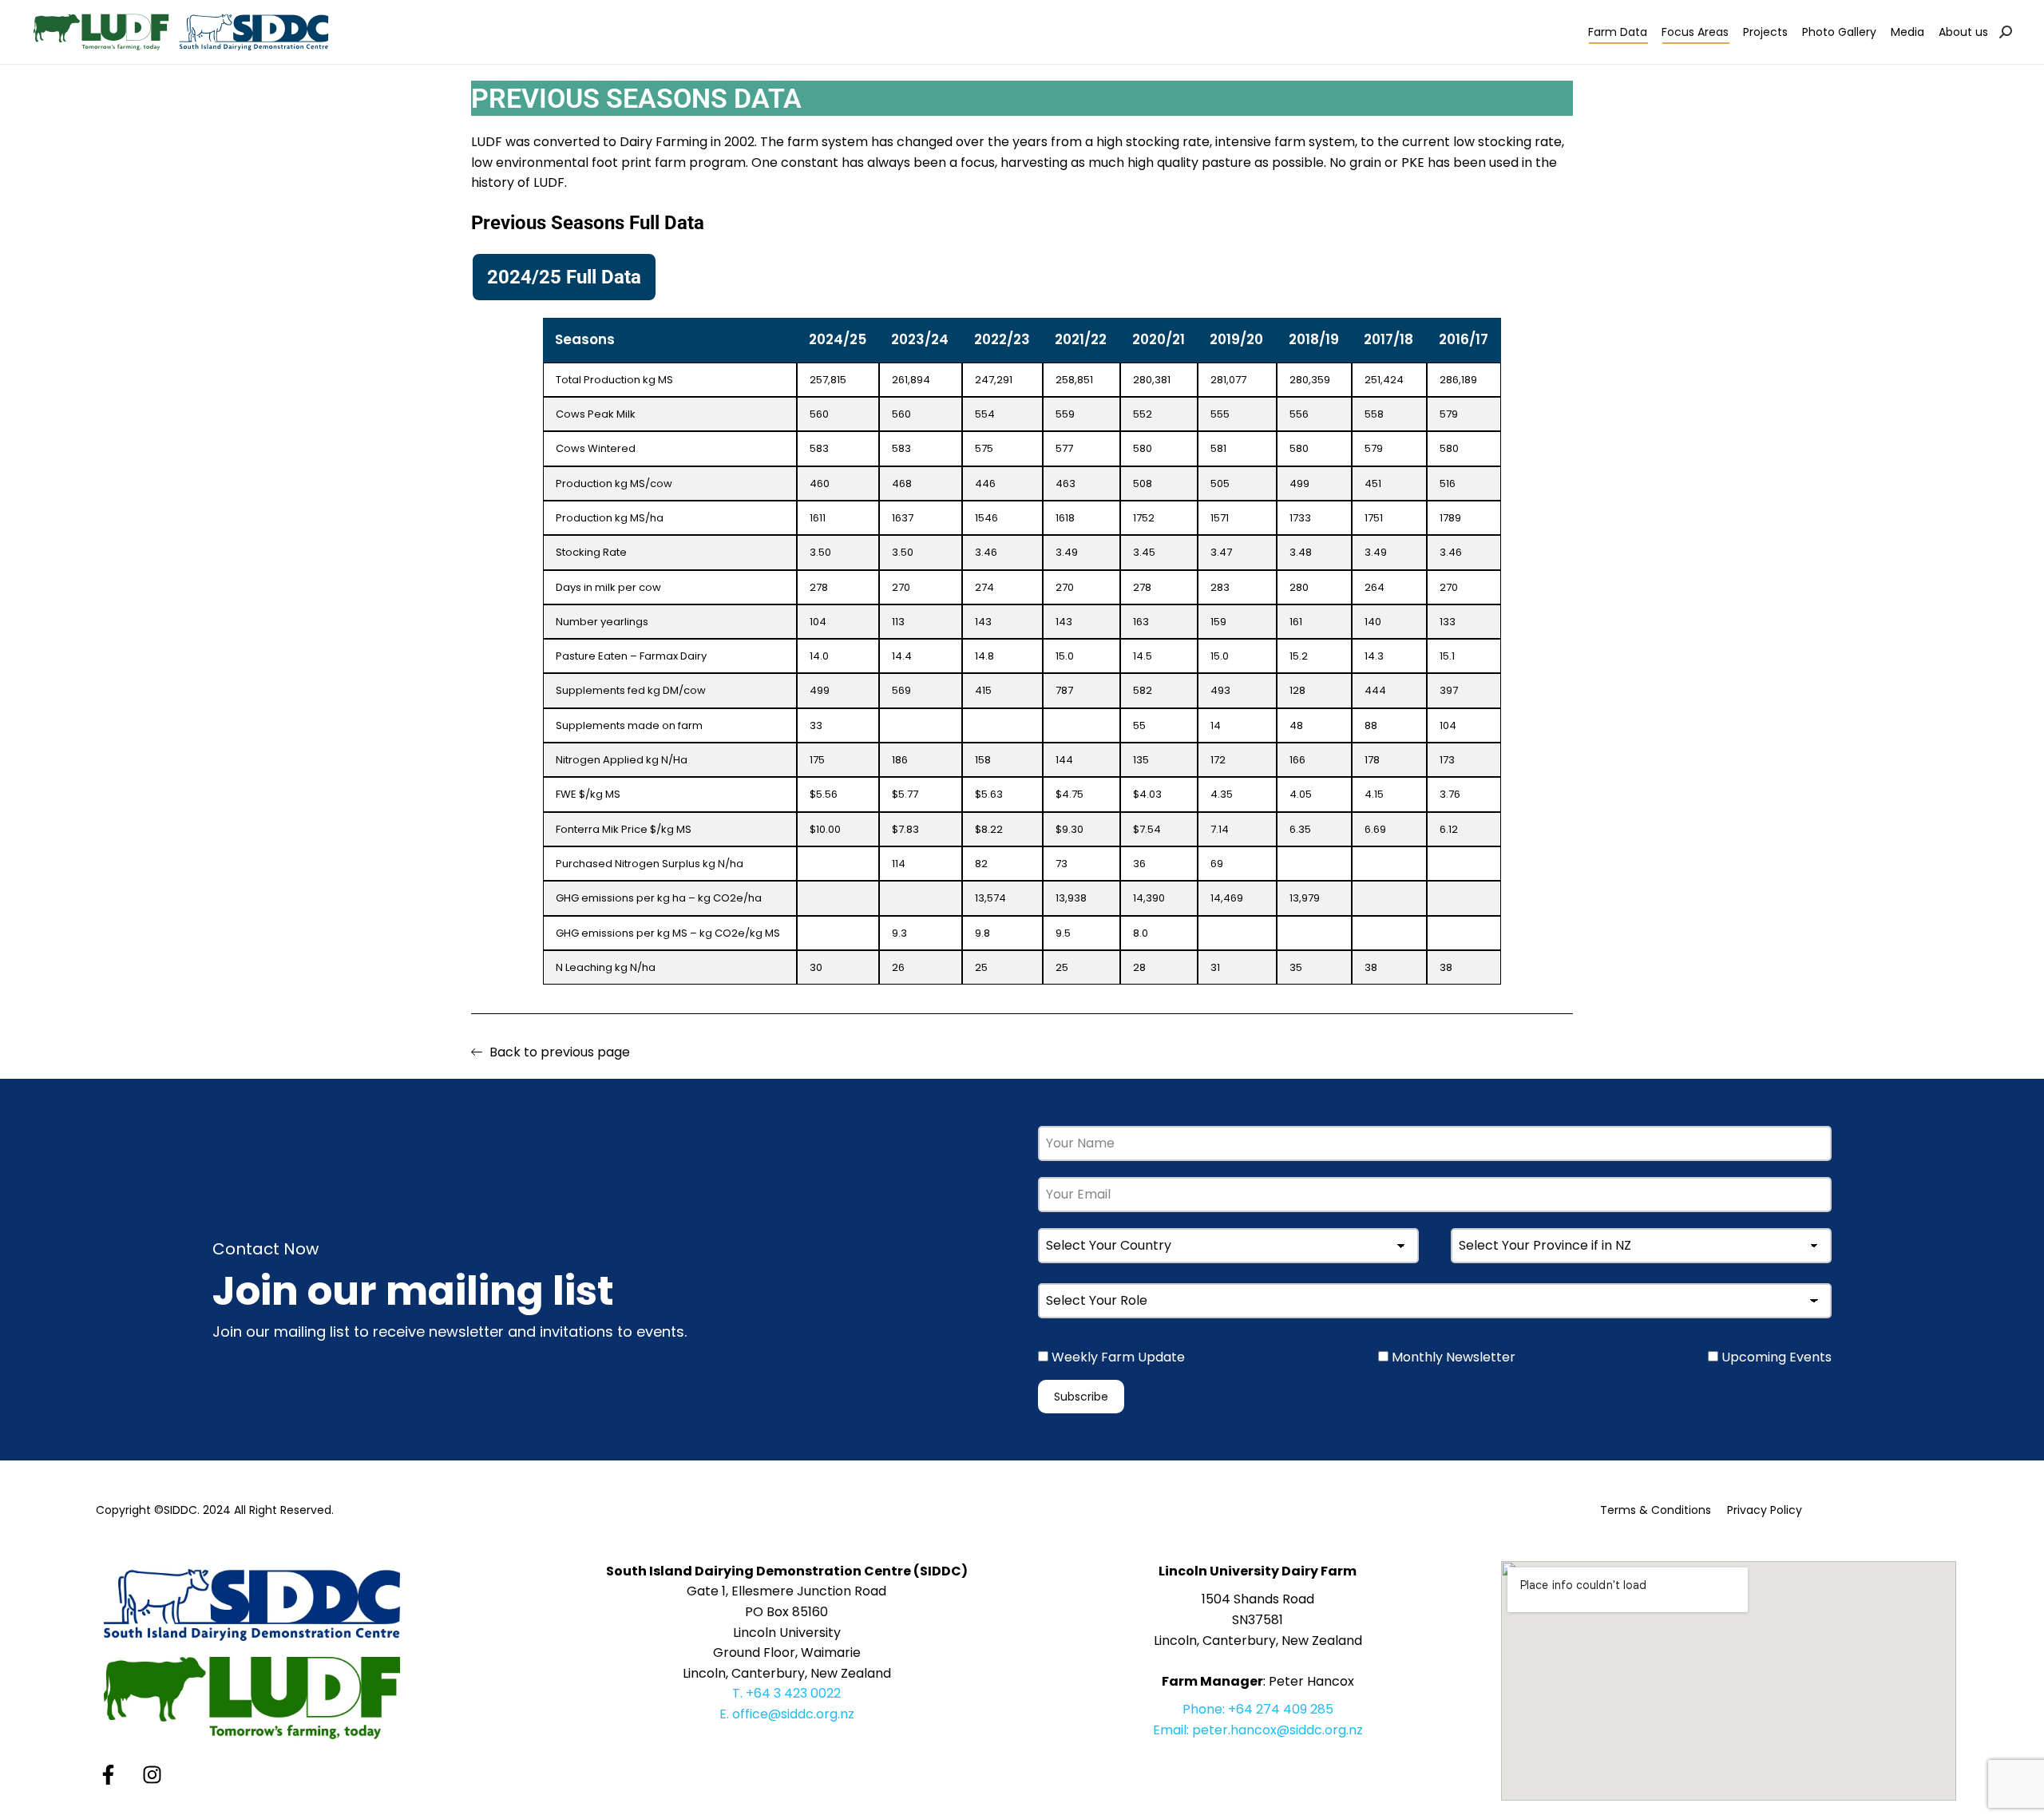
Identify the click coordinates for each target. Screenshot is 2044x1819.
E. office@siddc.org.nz (787, 1714)
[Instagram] (152, 1775)
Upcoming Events (1775, 1357)
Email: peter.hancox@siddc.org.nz (1258, 1730)
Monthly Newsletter (1452, 1357)
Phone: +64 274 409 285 (1258, 1709)
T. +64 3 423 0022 (786, 1693)
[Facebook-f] (108, 1775)
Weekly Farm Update (1117, 1357)
